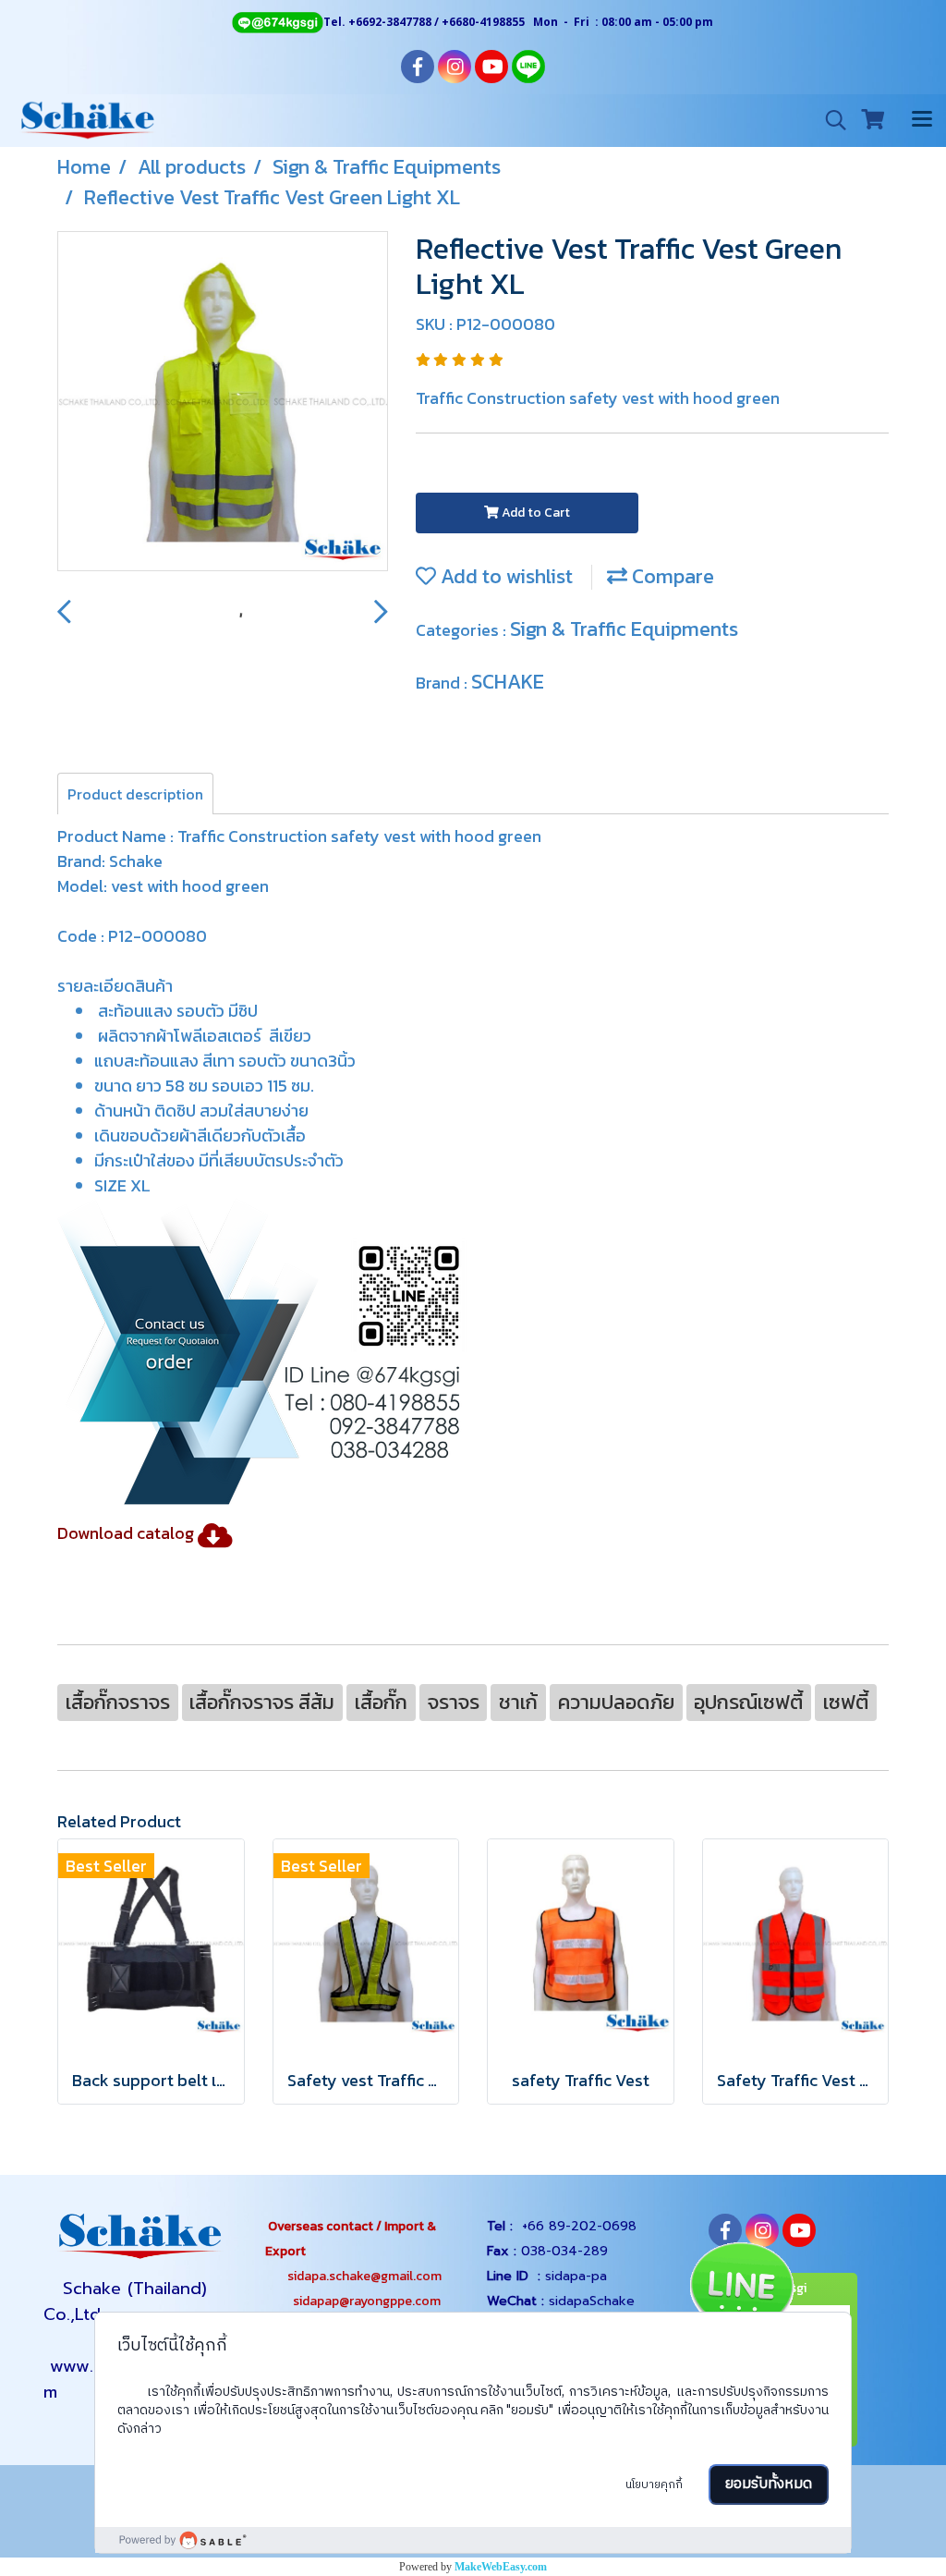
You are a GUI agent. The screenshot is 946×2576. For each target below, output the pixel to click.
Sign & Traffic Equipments (624, 629)
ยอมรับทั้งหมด (769, 2484)
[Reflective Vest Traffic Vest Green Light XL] (223, 402)
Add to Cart (534, 513)
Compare (671, 576)
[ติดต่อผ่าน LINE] (740, 2292)
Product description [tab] (135, 794)
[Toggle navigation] (922, 120)
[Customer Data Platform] (473, 2540)
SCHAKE (508, 682)
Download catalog (126, 1533)
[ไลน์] (288, 1350)
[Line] (277, 22)
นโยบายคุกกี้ (654, 2485)
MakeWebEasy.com (501, 2567)
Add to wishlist (504, 576)
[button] (830, 120)
